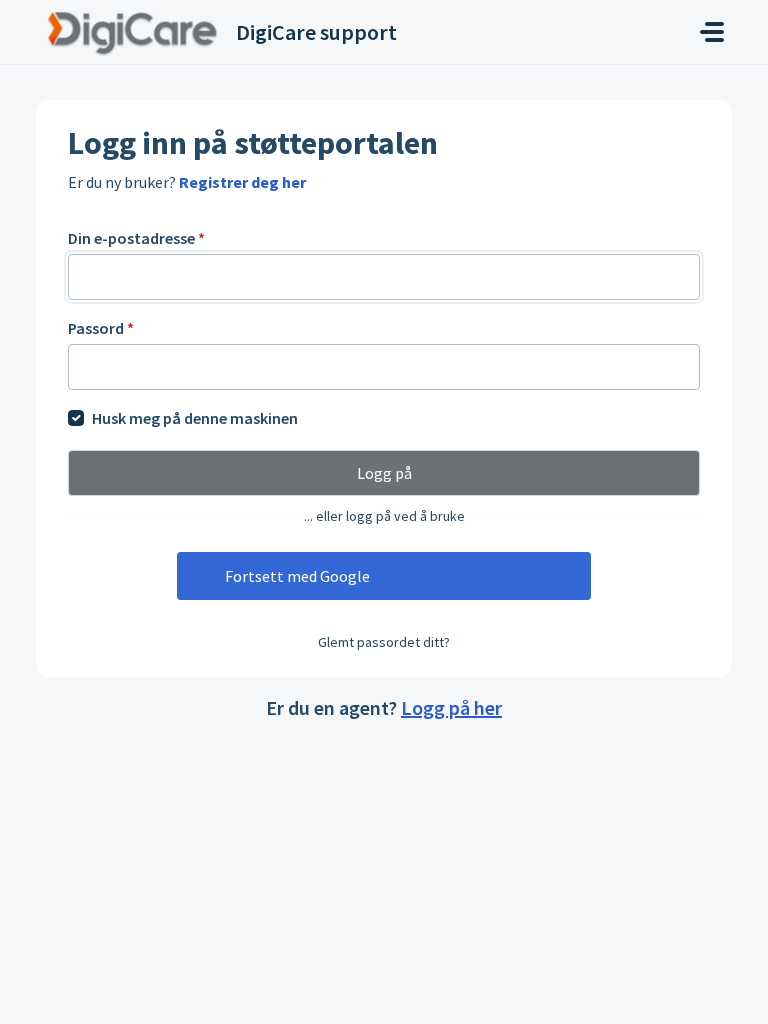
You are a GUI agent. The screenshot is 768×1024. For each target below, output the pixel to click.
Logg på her (451, 707)
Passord (101, 328)
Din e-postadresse (136, 238)
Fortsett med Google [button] (297, 576)
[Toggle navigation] (712, 32)
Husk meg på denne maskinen (195, 418)
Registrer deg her (242, 182)
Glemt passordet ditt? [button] (384, 642)
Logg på (384, 473)
